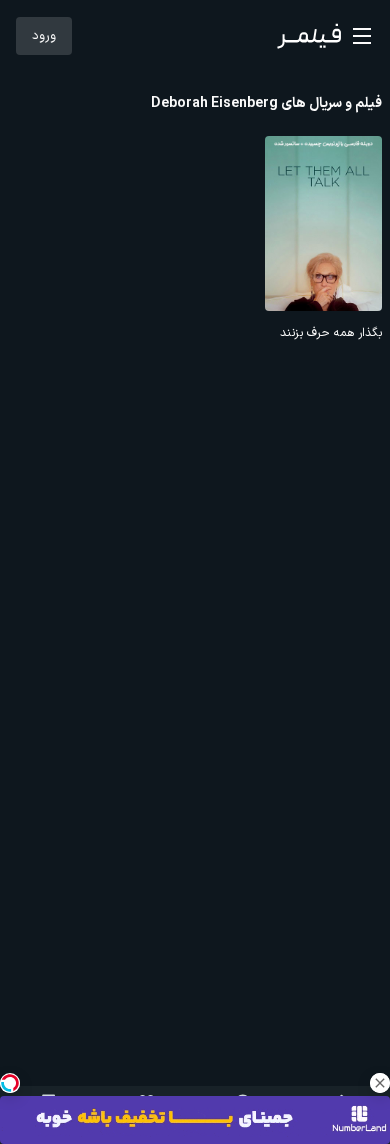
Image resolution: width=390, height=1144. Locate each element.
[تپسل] (10, 1083)
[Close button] (380, 1083)
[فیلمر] (309, 36)
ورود (44, 36)
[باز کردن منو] (362, 36)
